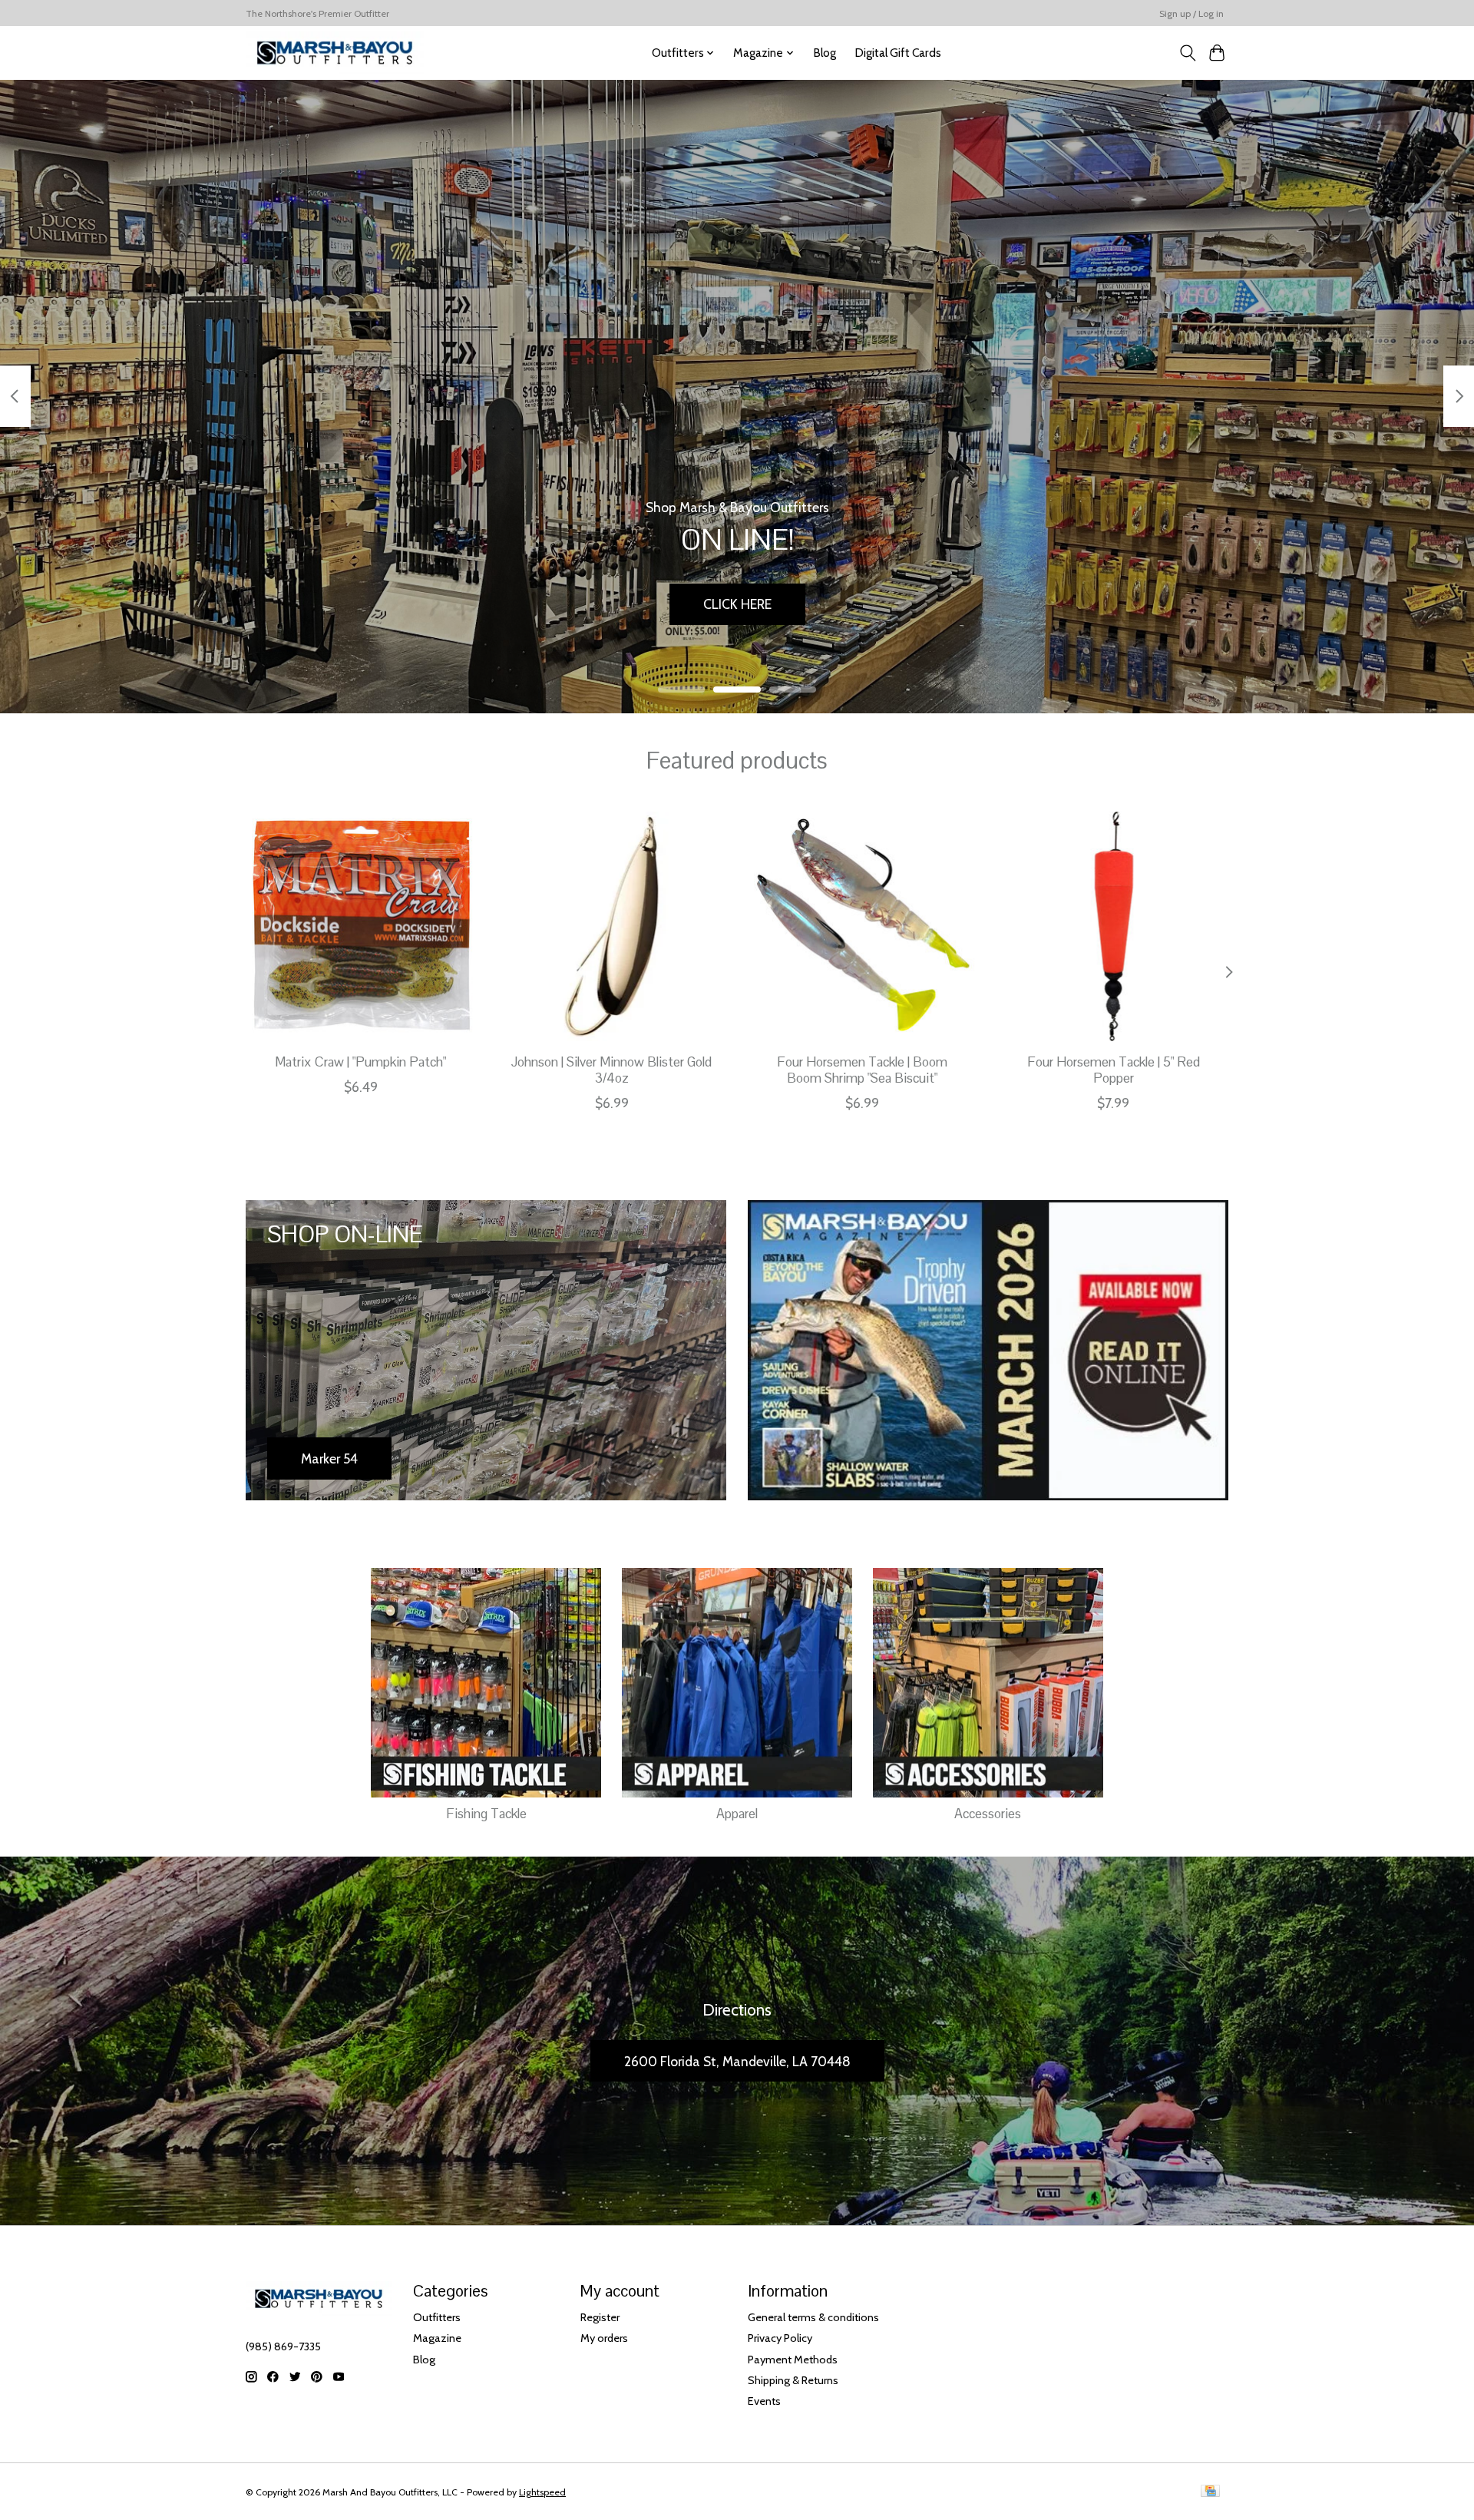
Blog (825, 53)
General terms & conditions (813, 2317)
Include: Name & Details (1125, 604)
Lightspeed (542, 2492)
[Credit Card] (1210, 2492)
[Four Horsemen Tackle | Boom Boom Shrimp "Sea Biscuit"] (863, 926)
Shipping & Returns (793, 2380)
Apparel (737, 1814)
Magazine (437, 2338)
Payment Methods (793, 2360)
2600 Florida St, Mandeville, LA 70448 (737, 2061)
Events (764, 2401)
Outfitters (437, 2317)
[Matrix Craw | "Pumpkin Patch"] (360, 926)
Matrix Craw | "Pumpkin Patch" (360, 1062)
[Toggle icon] (1187, 53)
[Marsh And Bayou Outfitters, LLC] (335, 53)
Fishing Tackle (486, 1814)
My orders (604, 2338)
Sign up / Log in (1191, 13)
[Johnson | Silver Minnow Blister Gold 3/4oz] (611, 926)
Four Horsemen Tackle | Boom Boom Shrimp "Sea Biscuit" (862, 1070)
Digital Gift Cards (898, 53)
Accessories (988, 1814)
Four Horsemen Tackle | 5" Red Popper (1114, 1070)
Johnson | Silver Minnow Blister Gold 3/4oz (611, 1070)
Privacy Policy (780, 2338)
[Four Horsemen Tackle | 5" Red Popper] (1114, 926)
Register (600, 2317)
